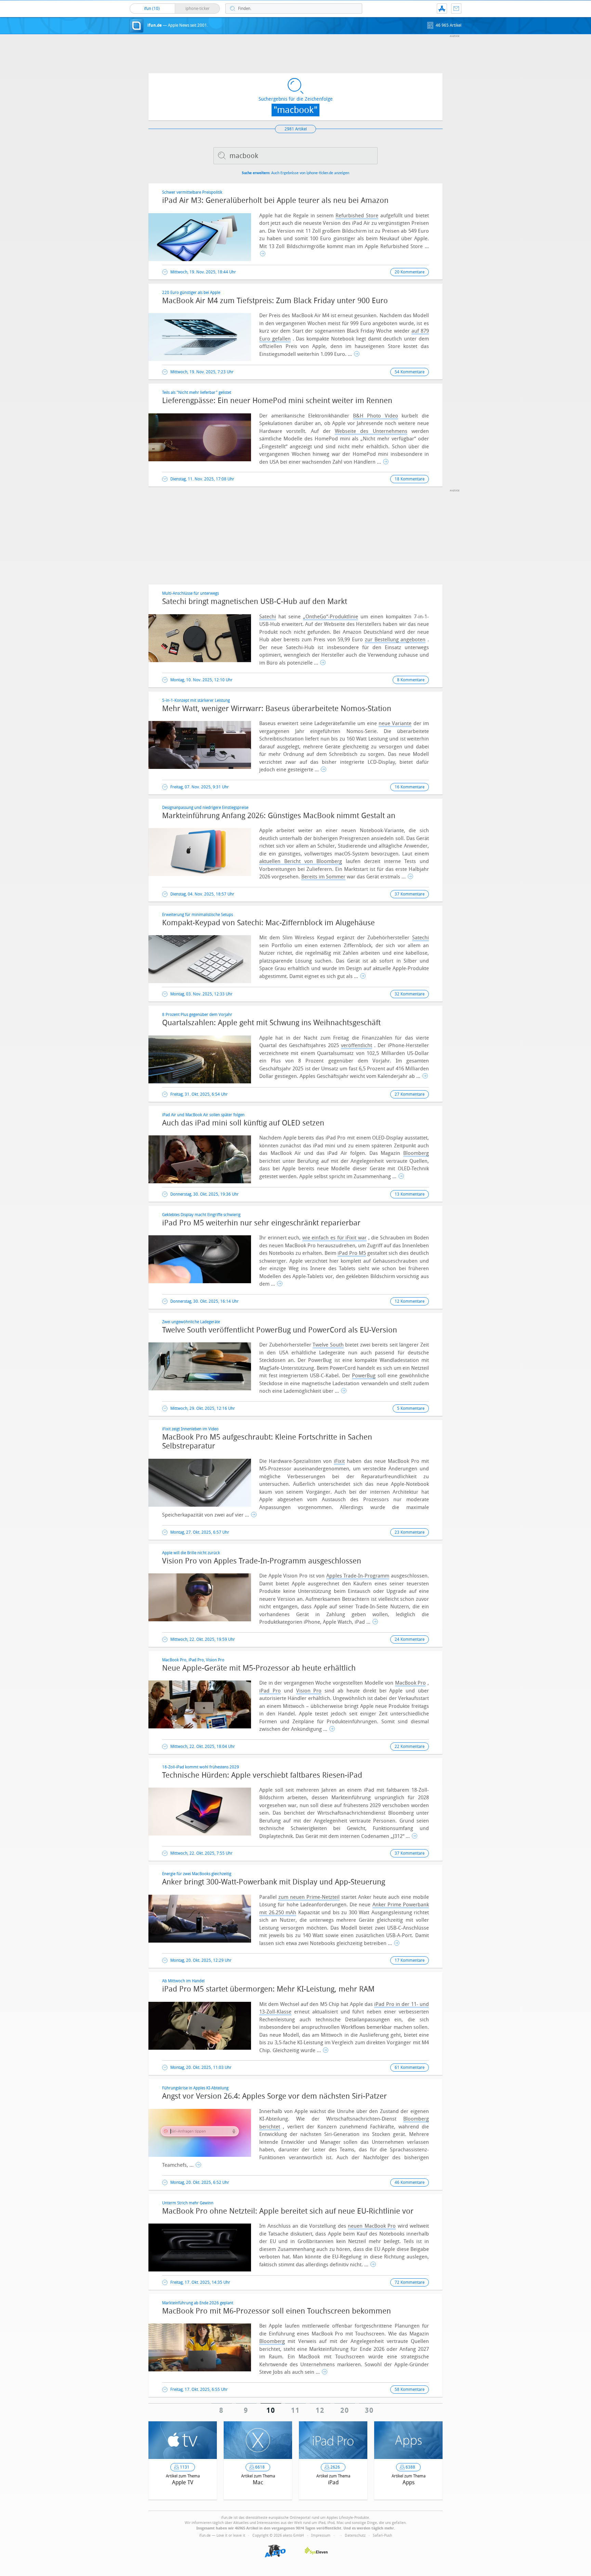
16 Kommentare (410, 787)
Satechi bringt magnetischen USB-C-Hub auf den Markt (255, 602)
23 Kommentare (410, 1532)
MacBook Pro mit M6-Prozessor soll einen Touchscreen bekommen (277, 2311)
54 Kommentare (410, 372)
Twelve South (328, 1345)
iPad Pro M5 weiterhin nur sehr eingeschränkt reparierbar (261, 1223)
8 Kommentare (411, 680)
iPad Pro (270, 1691)
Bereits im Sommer (323, 877)
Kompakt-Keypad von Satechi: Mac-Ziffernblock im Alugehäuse (268, 923)
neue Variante (395, 723)
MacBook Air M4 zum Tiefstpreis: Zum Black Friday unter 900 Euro (275, 301)
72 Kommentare (410, 2282)
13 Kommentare (410, 1194)
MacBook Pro (411, 1683)
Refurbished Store (357, 216)
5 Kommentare (411, 1408)
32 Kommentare (410, 994)
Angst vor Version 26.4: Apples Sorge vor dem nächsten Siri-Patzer (274, 2096)
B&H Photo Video (376, 416)
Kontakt (456, 9)
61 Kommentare (410, 2068)
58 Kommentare (410, 2390)
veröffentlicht (357, 1045)
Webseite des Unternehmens (371, 431)
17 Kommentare (410, 1960)
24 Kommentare (410, 1639)
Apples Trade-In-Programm (358, 1576)
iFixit (339, 1461)
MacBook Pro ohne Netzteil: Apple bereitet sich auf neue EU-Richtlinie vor (288, 2211)
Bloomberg (416, 1153)
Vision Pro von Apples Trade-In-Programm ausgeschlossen (262, 1561)
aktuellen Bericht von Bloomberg (301, 861)
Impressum (321, 2535)
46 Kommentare (410, 2182)
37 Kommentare (410, 894)
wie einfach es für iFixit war (334, 1238)
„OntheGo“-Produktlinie (331, 617)
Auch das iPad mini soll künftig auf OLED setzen (243, 1123)
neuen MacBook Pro (372, 2226)
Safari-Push (382, 2535)
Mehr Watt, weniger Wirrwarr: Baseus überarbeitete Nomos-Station (277, 709)
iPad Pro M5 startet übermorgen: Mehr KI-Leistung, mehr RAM (268, 1989)
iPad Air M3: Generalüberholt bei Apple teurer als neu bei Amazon (275, 201)
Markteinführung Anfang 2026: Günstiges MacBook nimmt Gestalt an (279, 816)
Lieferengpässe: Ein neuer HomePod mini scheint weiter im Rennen (277, 401)
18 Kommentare (410, 479)
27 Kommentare (410, 1094)
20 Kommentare (410, 272)
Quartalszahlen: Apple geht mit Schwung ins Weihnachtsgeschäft (271, 1023)
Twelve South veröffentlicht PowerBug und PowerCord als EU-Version (280, 1330)
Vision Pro (309, 1691)
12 (320, 2410)
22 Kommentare (410, 1747)
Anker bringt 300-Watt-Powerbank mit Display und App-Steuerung (274, 1882)
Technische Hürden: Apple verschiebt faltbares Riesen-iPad (262, 1775)
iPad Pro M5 (352, 1253)
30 (370, 2410)
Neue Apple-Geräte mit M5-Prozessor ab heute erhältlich (259, 1668)
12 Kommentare (410, 1301)
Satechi (268, 617)
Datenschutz (355, 2535)
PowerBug (364, 1376)
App (442, 9)
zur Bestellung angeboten (395, 640)
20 (345, 2410)
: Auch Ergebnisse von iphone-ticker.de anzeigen (295, 173)
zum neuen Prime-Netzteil (309, 1897)
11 (296, 2410)
